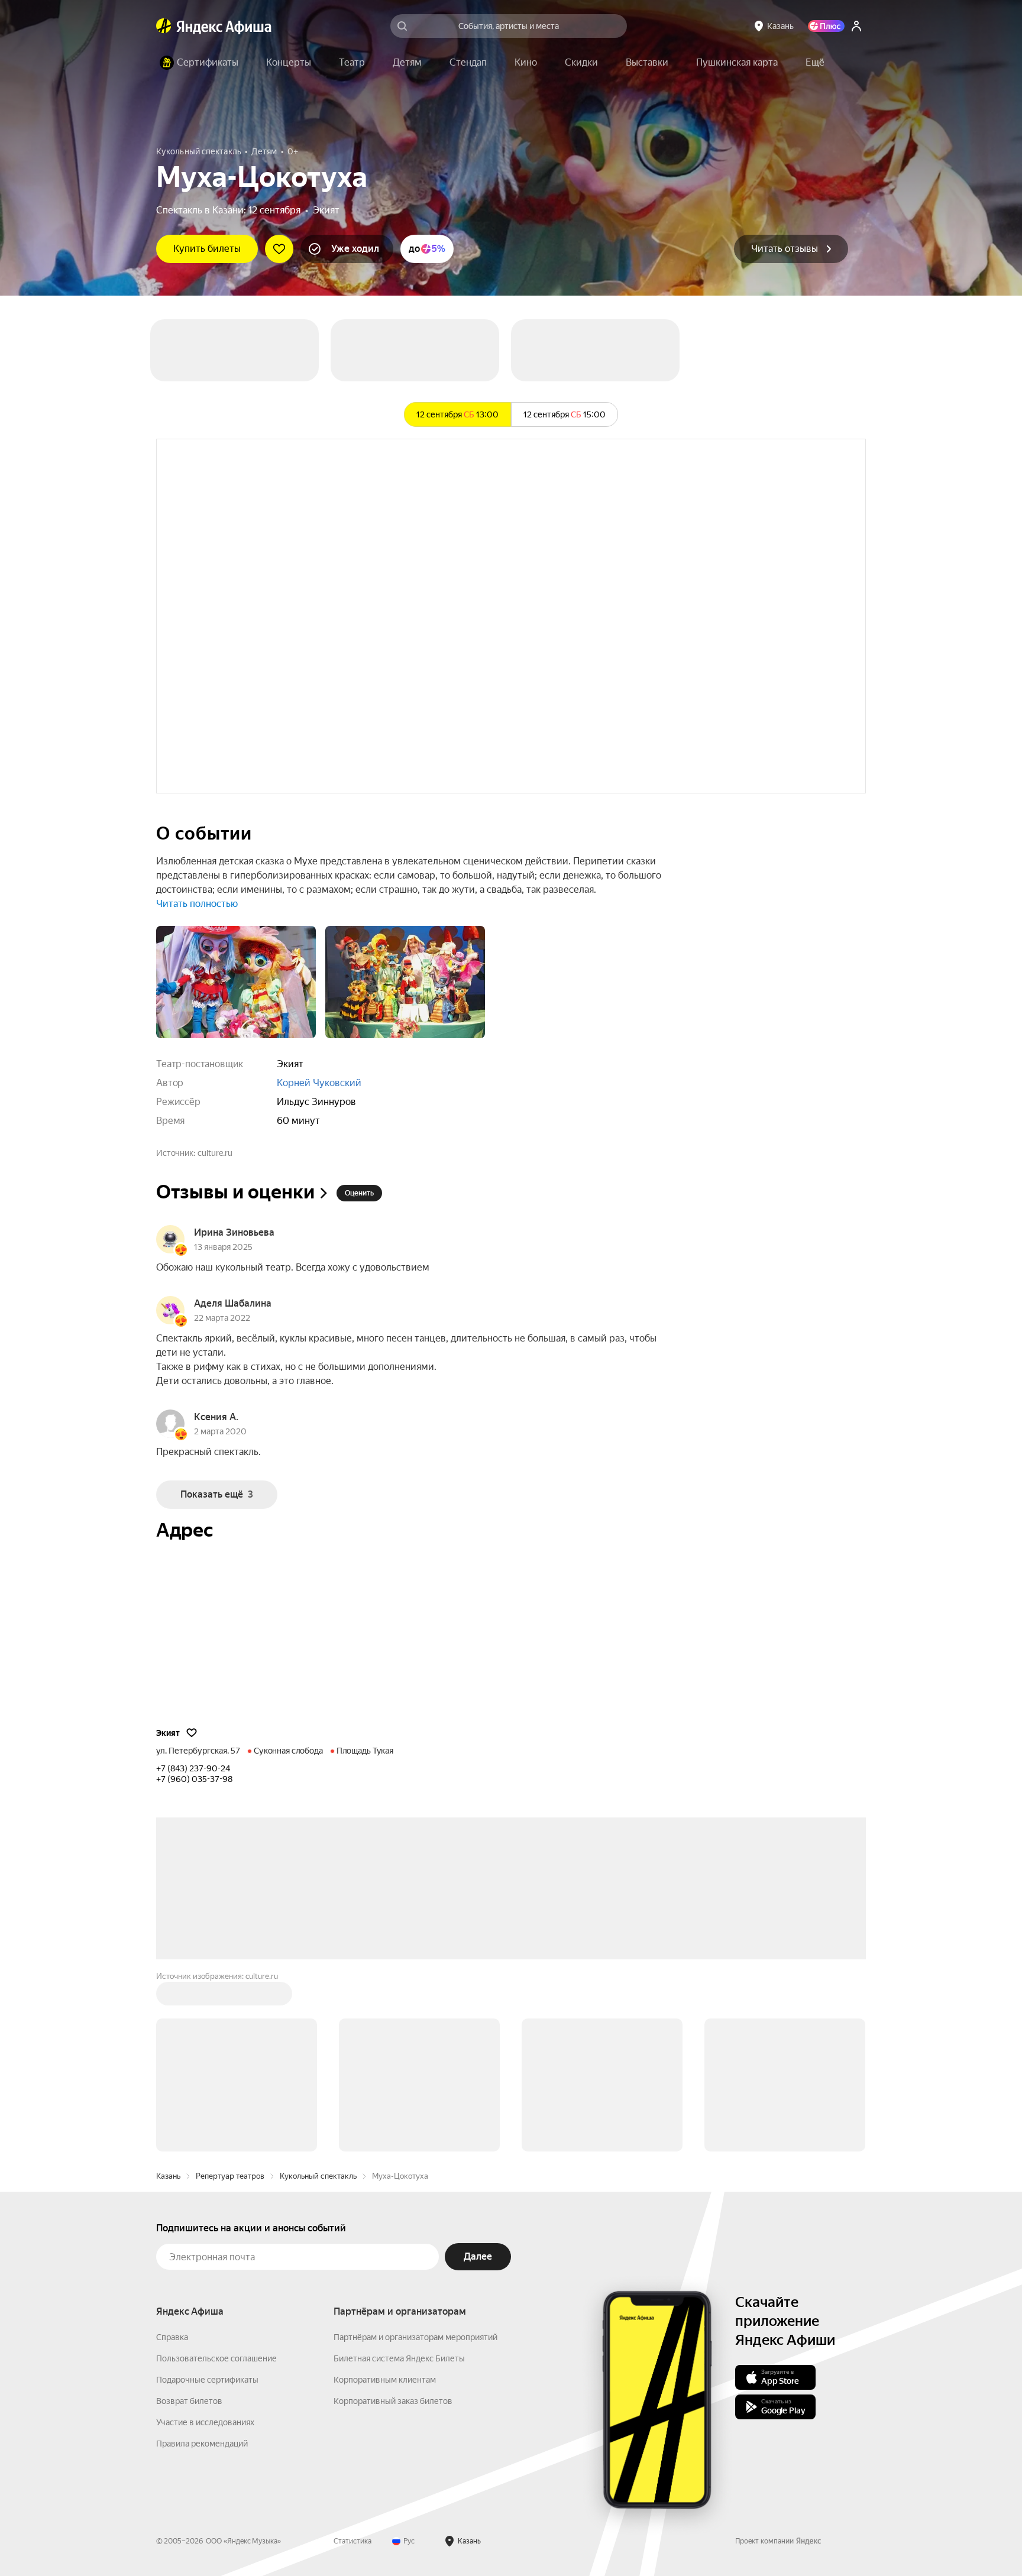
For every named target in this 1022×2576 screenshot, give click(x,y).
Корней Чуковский (319, 1083)
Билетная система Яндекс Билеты (399, 2358)
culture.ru (215, 1153)
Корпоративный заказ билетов (393, 2401)
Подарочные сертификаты (207, 2380)
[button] (815, 63)
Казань (168, 2176)
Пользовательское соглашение (216, 2358)
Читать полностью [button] (197, 904)
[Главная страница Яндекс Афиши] (164, 26)
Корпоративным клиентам (385, 2380)
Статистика (352, 2541)
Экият (326, 210)
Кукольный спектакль (318, 2176)
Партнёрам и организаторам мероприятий (415, 2337)
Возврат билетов (189, 2401)
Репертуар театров (230, 2176)
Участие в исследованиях (205, 2422)
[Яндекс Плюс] (826, 26)
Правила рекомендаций (202, 2444)
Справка (172, 2337)
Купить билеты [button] (207, 249)
